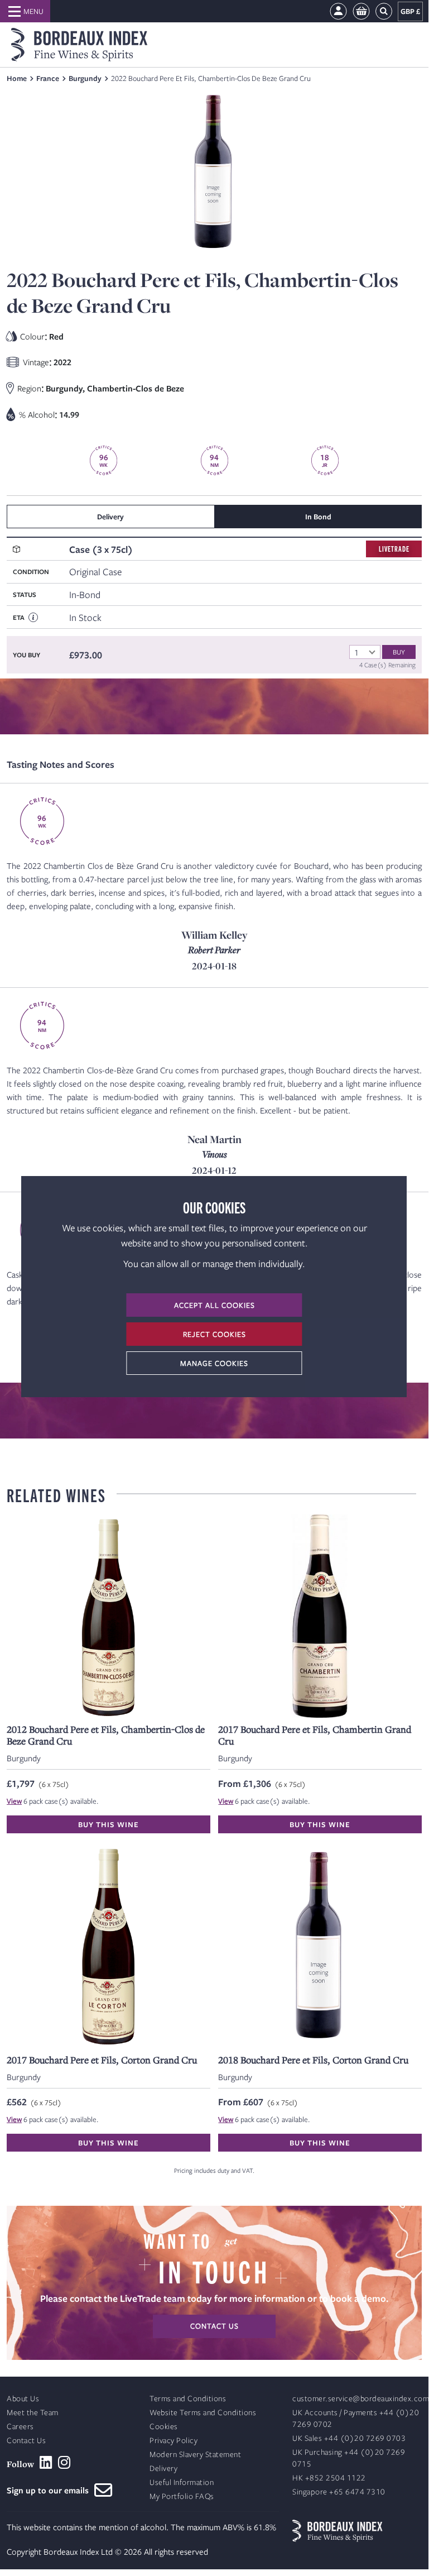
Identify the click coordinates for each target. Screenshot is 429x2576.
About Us (23, 2399)
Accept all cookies (214, 1305)
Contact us (214, 2326)
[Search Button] (384, 11)
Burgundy (85, 78)
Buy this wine (109, 1824)
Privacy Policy (173, 2441)
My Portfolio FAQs (182, 2496)
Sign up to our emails (50, 2490)
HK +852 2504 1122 (329, 2478)
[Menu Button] (25, 11)
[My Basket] (361, 11)
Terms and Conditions (188, 2399)
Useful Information (182, 2482)
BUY (399, 652)
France (48, 78)
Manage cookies (214, 1363)
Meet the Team (33, 2413)
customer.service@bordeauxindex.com (361, 2399)
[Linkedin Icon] (46, 2463)
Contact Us (26, 2441)
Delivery (163, 2469)
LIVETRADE (394, 549)
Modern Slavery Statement (195, 2455)
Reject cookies (214, 1334)
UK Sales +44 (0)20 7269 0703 (349, 2438)
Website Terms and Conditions (203, 2413)
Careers (20, 2427)
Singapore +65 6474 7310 (339, 2492)
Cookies (164, 2427)
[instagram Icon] (64, 2463)
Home (17, 78)
